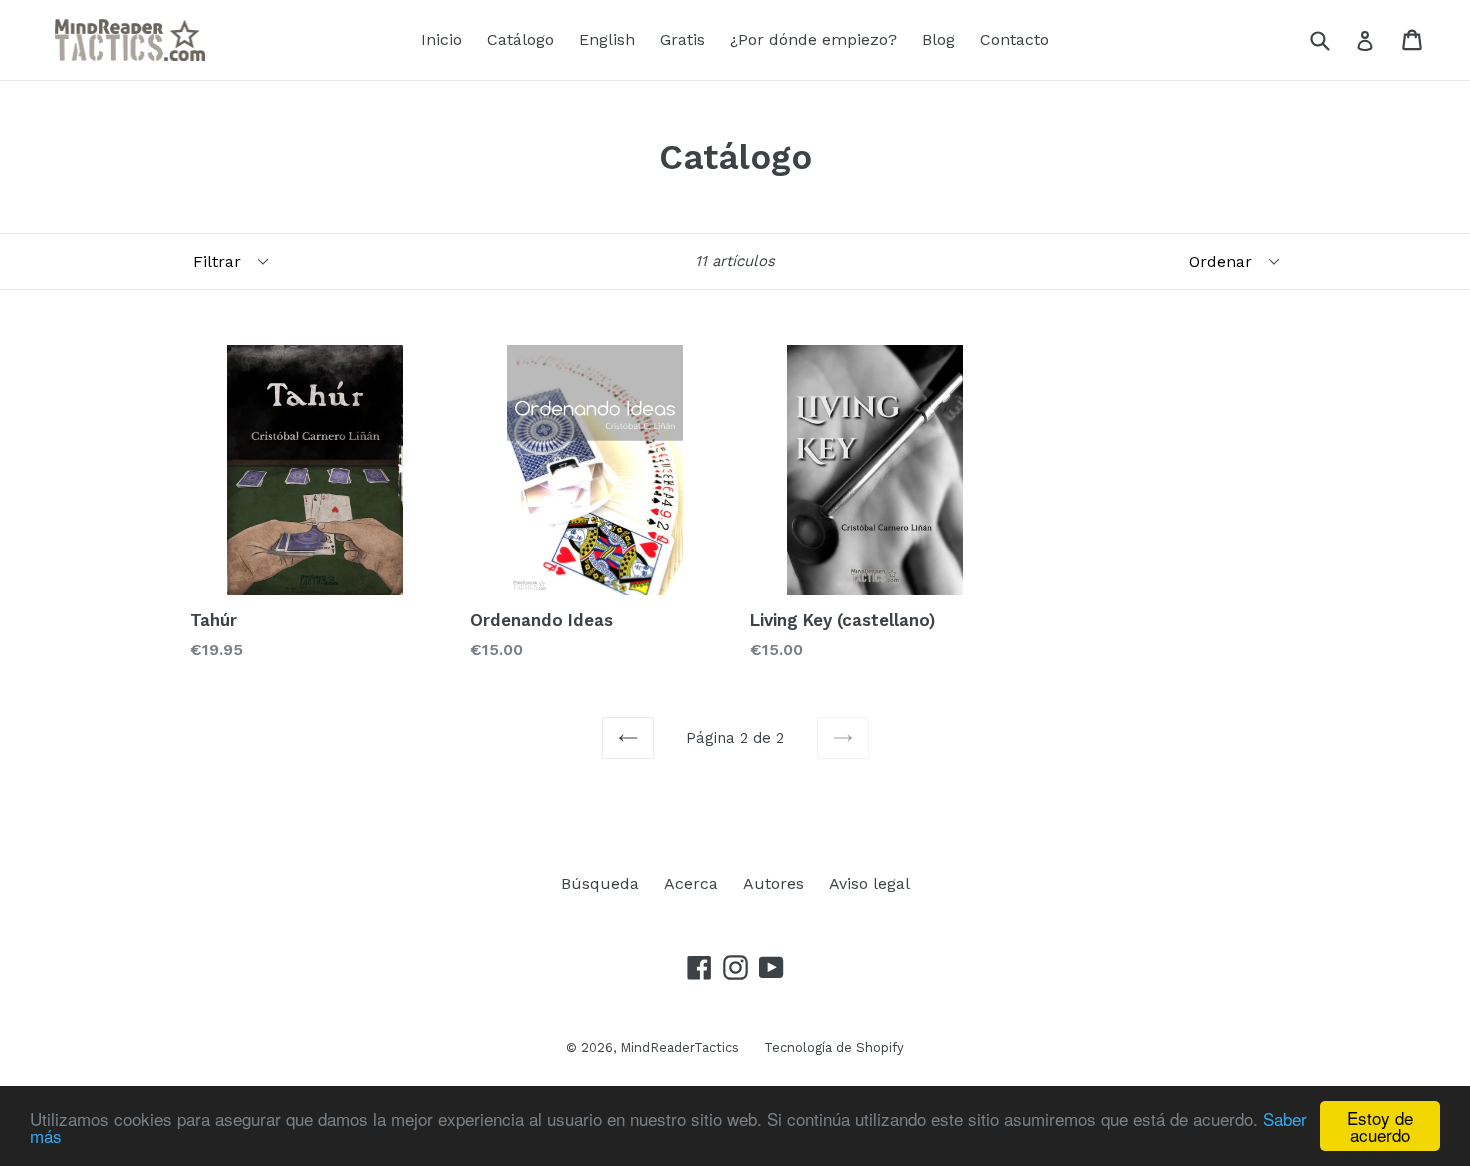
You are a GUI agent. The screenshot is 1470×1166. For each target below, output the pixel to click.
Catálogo (520, 39)
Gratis (682, 39)
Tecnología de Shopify (834, 1047)
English (607, 39)
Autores (773, 883)
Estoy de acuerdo (1380, 1126)
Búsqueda (600, 883)
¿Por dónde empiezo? (813, 39)
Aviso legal (869, 883)
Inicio (441, 39)
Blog (938, 39)
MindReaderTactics (679, 1047)
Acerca (691, 883)
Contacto (1014, 39)
